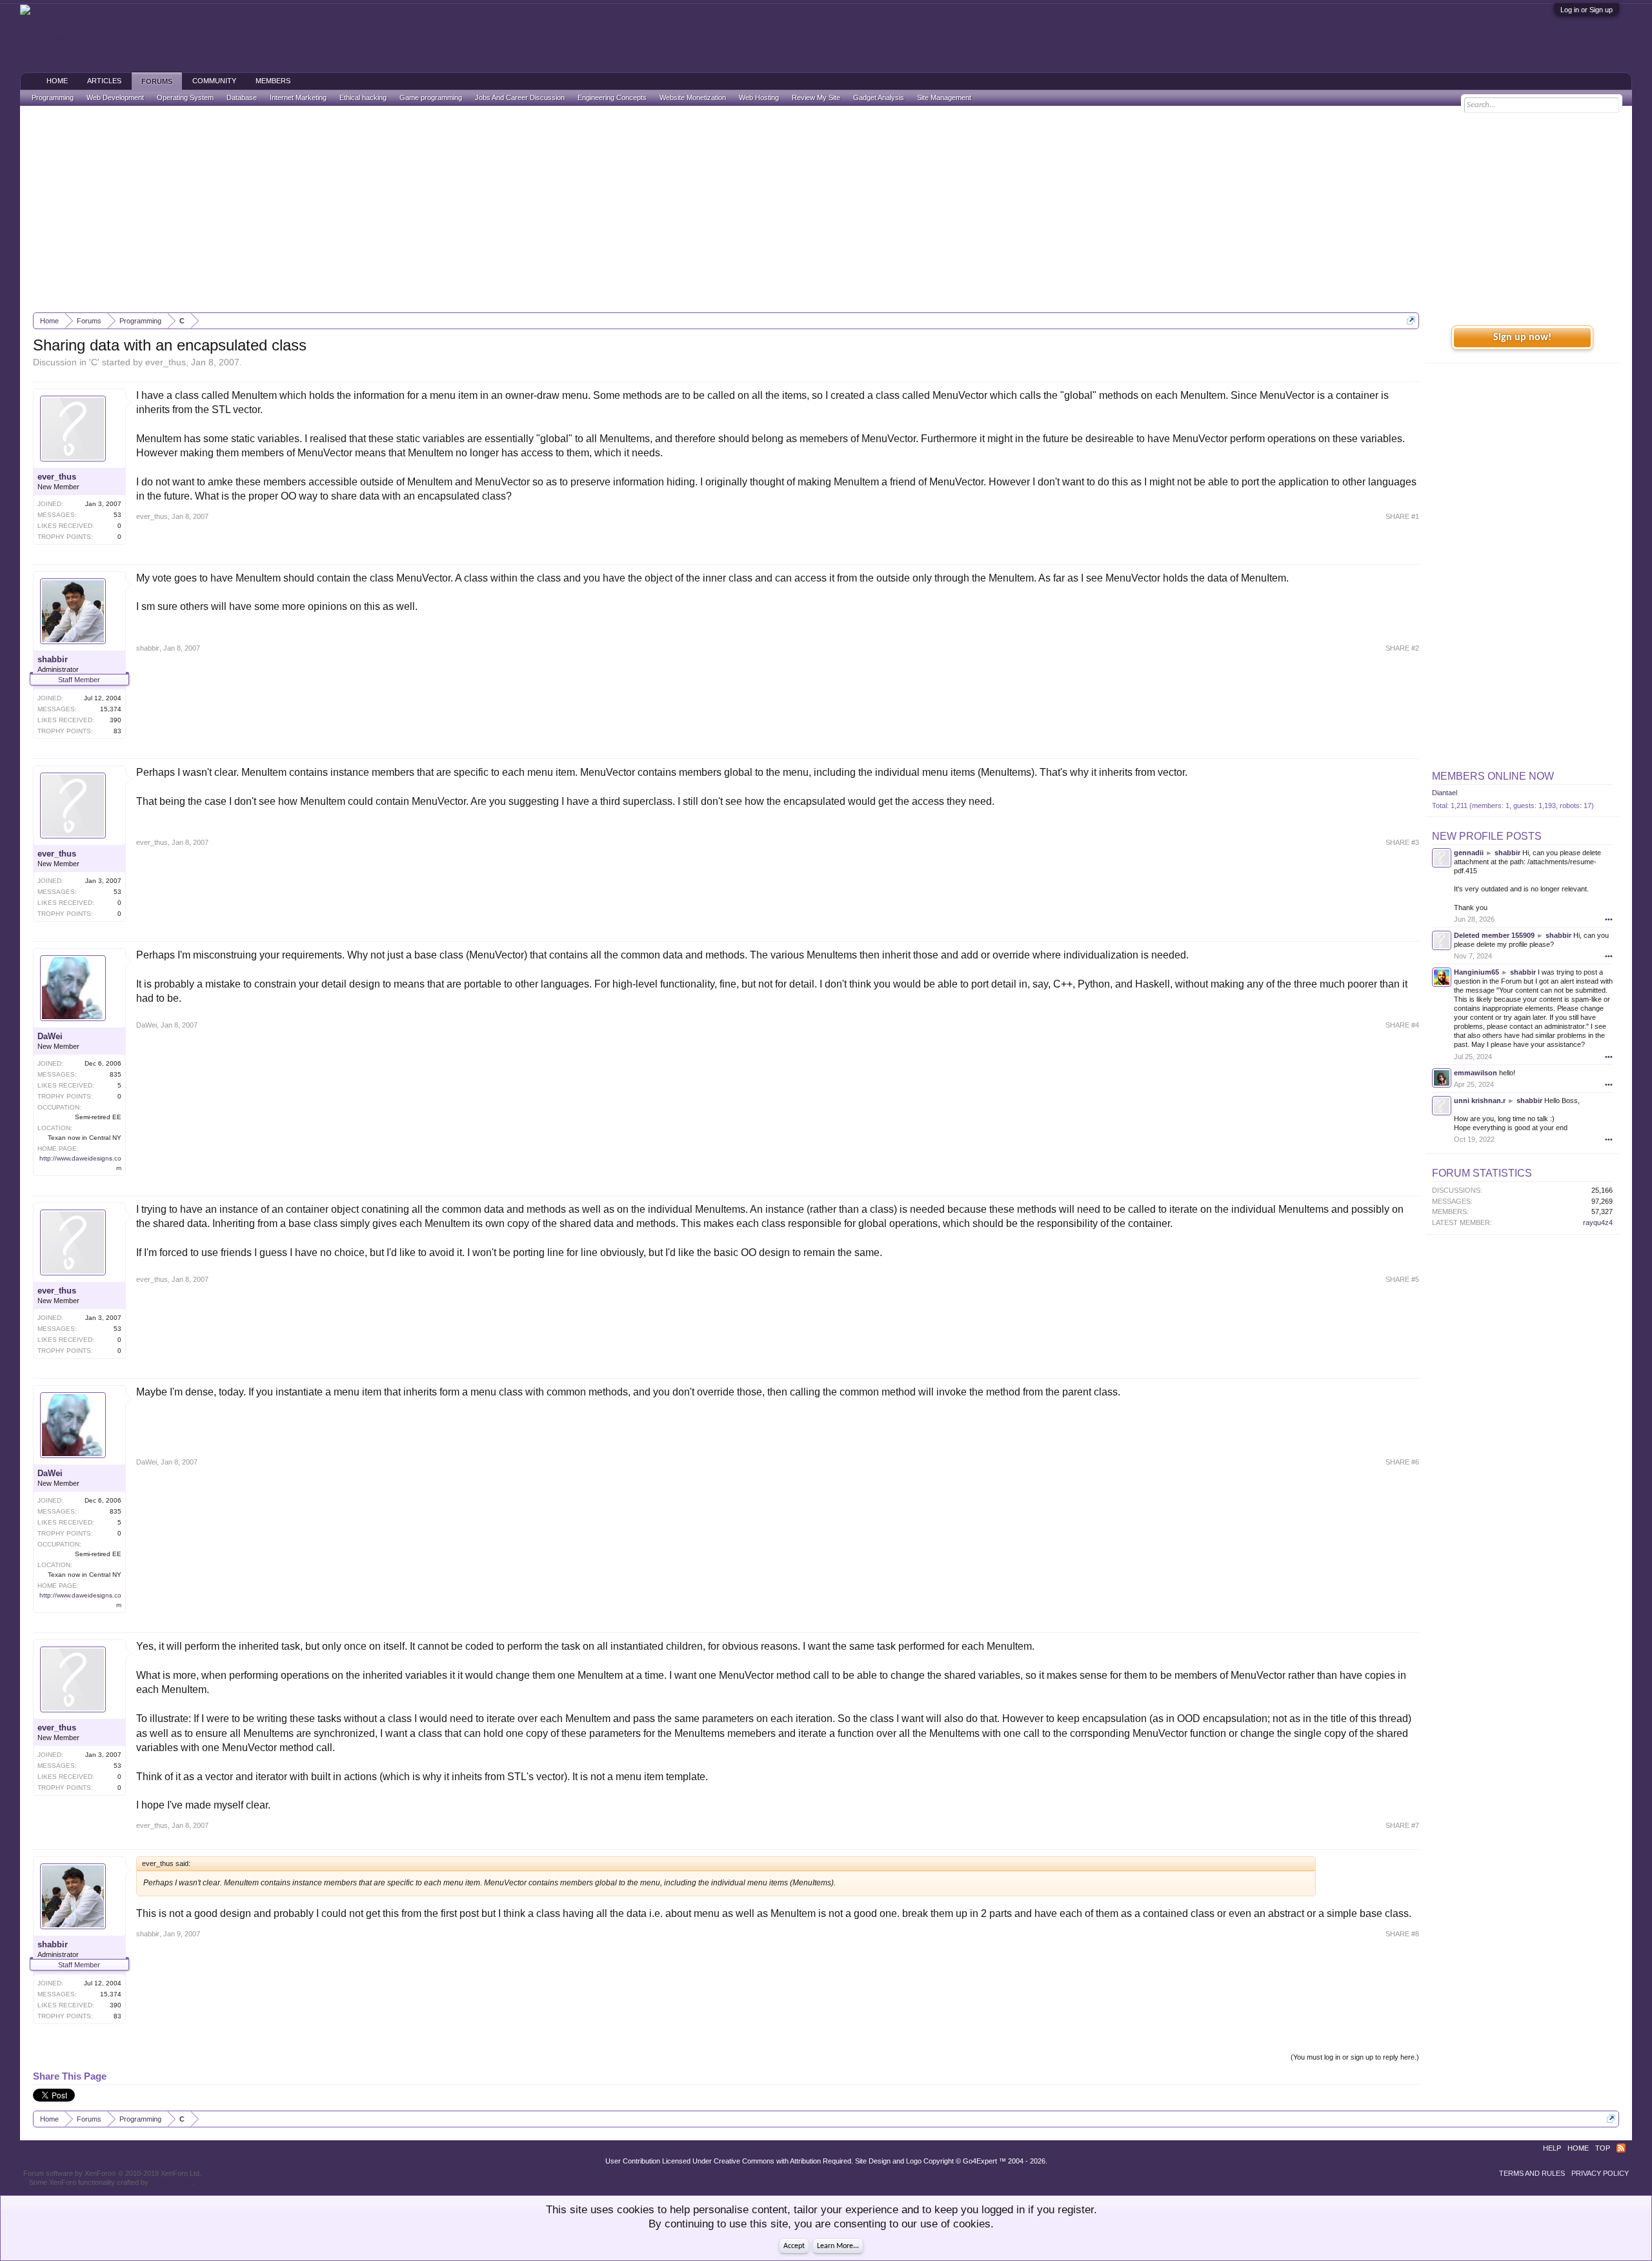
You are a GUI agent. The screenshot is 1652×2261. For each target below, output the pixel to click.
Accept (794, 2246)
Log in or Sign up (1587, 10)
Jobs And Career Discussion (520, 97)
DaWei (50, 1036)
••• (1609, 919)
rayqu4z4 (1598, 1222)
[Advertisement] (826, 209)
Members (273, 81)
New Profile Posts (1487, 836)
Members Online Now (1493, 776)
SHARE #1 (1402, 516)
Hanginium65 (1476, 972)
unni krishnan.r (1480, 1100)
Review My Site (816, 97)
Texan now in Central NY (85, 1138)
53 (117, 515)
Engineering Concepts (612, 97)
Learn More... (838, 2246)
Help (1552, 2148)
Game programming (431, 97)
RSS (1621, 2148)
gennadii (1469, 853)
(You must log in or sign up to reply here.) (1355, 2057)
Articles (104, 81)
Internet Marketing (298, 97)
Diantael (1445, 793)
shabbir (53, 659)
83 (117, 731)
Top (1603, 2148)
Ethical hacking (363, 97)
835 (116, 1074)
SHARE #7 (1402, 1825)
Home (57, 81)
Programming (53, 97)
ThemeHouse (172, 2182)
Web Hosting (759, 97)
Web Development (115, 97)
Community (214, 81)
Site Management (944, 97)
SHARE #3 (1402, 842)
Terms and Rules (1532, 2173)
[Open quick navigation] (1411, 320)
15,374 (111, 709)
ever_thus (166, 362)
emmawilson (1476, 1073)
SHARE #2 (1402, 648)
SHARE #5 (1402, 1279)
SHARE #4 (1402, 1025)
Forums (157, 81)
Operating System (185, 97)
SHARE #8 (1402, 1934)
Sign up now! (1522, 338)
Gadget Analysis (879, 97)
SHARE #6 (1402, 1462)
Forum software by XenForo (112, 2173)
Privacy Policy (1600, 2173)
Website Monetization (693, 97)
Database (242, 97)
